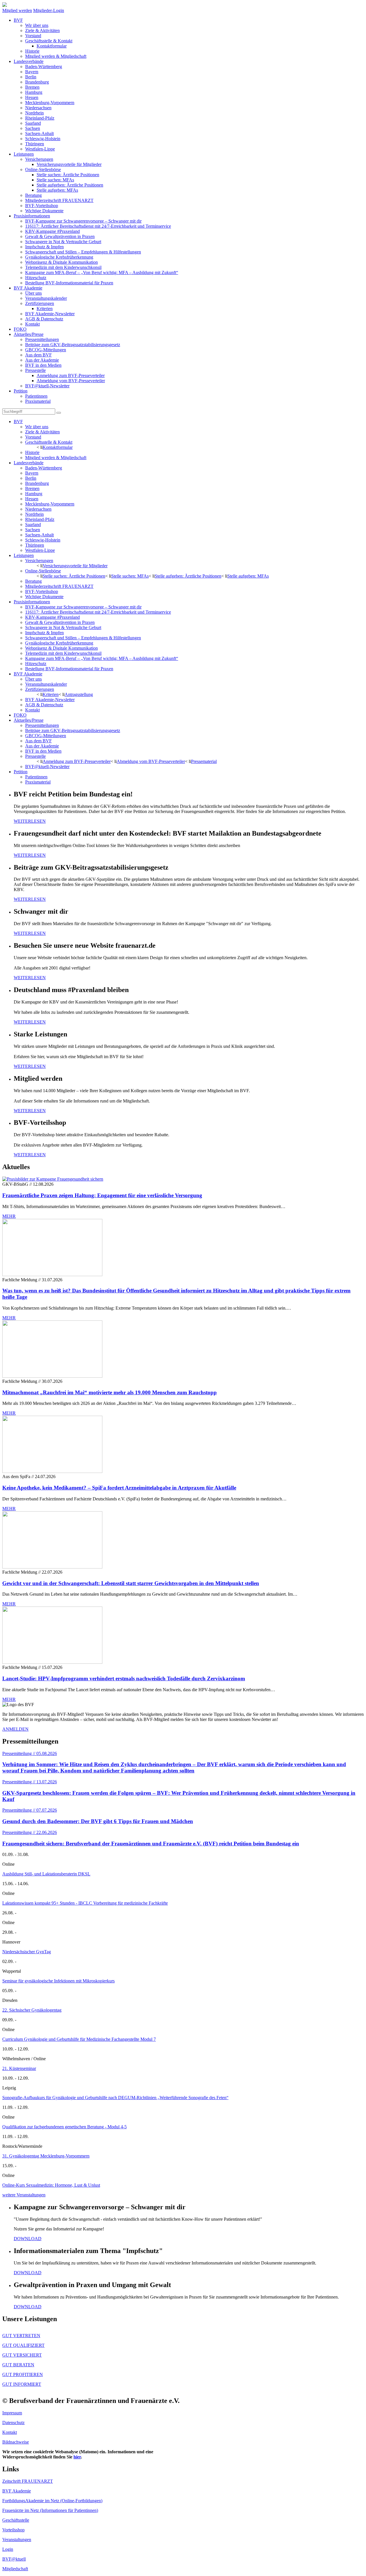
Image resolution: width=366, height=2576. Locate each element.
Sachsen (33, 128)
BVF (18, 20)
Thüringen (35, 144)
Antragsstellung (79, 694)
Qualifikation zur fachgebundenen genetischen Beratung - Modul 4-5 (64, 2127)
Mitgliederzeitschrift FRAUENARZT (59, 200)
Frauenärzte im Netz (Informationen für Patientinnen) (50, 2510)
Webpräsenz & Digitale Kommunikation (61, 262)
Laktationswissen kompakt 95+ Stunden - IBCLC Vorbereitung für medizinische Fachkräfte (85, 1903)
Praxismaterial (38, 401)
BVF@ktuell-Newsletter (47, 386)
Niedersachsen (38, 108)
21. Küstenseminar (19, 2068)
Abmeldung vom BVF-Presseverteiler (71, 381)
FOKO (20, 329)
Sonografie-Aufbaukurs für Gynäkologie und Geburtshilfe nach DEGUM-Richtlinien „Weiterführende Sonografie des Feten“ (115, 2098)
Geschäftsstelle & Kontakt (49, 41)
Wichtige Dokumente (44, 211)
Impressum (12, 2413)
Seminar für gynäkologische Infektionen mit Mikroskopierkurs (58, 1981)
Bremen (32, 87)
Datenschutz (13, 2423)
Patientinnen (36, 396)
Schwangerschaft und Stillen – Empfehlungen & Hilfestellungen (83, 252)
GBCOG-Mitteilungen (46, 350)
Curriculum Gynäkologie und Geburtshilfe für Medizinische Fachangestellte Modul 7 (79, 2039)
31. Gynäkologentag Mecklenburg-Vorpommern (46, 2156)
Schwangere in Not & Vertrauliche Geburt (63, 242)
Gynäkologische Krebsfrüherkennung (59, 257)
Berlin (31, 77)
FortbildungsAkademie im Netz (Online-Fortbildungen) (52, 2501)
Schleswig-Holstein (43, 139)
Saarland (33, 123)
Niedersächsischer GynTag (27, 1952)
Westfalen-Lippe (40, 149)
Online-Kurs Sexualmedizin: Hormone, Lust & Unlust (51, 2185)
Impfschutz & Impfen (44, 247)
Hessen (32, 97)
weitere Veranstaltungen (24, 2195)
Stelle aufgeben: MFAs (57, 190)
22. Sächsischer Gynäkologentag (32, 2010)
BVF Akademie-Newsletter (50, 314)
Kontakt (32, 324)
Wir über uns (37, 25)
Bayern (32, 72)
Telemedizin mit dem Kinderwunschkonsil (63, 267)
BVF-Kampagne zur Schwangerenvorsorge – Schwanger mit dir (83, 221)
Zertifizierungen (40, 303)
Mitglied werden (17, 10)
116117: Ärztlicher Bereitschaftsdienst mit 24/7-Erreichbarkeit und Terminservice (98, 226)
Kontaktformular (52, 46)
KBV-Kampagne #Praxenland (52, 231)
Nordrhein (34, 113)
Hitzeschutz (36, 278)
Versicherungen (39, 159)
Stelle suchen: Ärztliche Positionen (68, 175)
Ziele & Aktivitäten (42, 30)
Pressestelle (35, 370)
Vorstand (33, 36)
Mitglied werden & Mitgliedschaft (56, 56)
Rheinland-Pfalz (40, 118)
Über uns (33, 293)
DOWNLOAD (28, 2239)
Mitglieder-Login (49, 10)
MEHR (9, 1216)
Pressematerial (204, 761)
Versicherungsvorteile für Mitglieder (69, 164)
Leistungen (24, 154)
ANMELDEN (15, 1729)
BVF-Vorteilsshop (42, 206)
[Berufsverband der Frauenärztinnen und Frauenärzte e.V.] (5, 5)
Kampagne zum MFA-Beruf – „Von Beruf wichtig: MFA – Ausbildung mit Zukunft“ (102, 272)
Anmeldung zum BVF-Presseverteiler (71, 375)
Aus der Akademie (42, 360)
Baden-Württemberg (44, 67)
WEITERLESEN (30, 821)
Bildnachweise (16, 2442)
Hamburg (34, 92)
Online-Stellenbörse (43, 169)
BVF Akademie (28, 288)
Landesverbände (29, 61)
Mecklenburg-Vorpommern (50, 103)
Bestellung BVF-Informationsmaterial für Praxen (69, 283)
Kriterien (45, 309)
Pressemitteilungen (42, 339)
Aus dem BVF (38, 355)
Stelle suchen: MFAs (55, 180)
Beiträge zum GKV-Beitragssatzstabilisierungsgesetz (73, 345)
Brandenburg (37, 82)
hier (77, 2457)
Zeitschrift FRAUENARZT (28, 2481)
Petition (21, 391)
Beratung (33, 195)
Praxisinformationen (32, 216)
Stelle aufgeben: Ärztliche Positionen (70, 185)
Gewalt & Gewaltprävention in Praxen (60, 236)
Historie (32, 51)
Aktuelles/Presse (29, 334)
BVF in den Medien (43, 365)
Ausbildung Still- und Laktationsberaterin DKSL (46, 1874)
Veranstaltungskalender (46, 298)
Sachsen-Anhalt (39, 133)
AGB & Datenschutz (44, 319)
